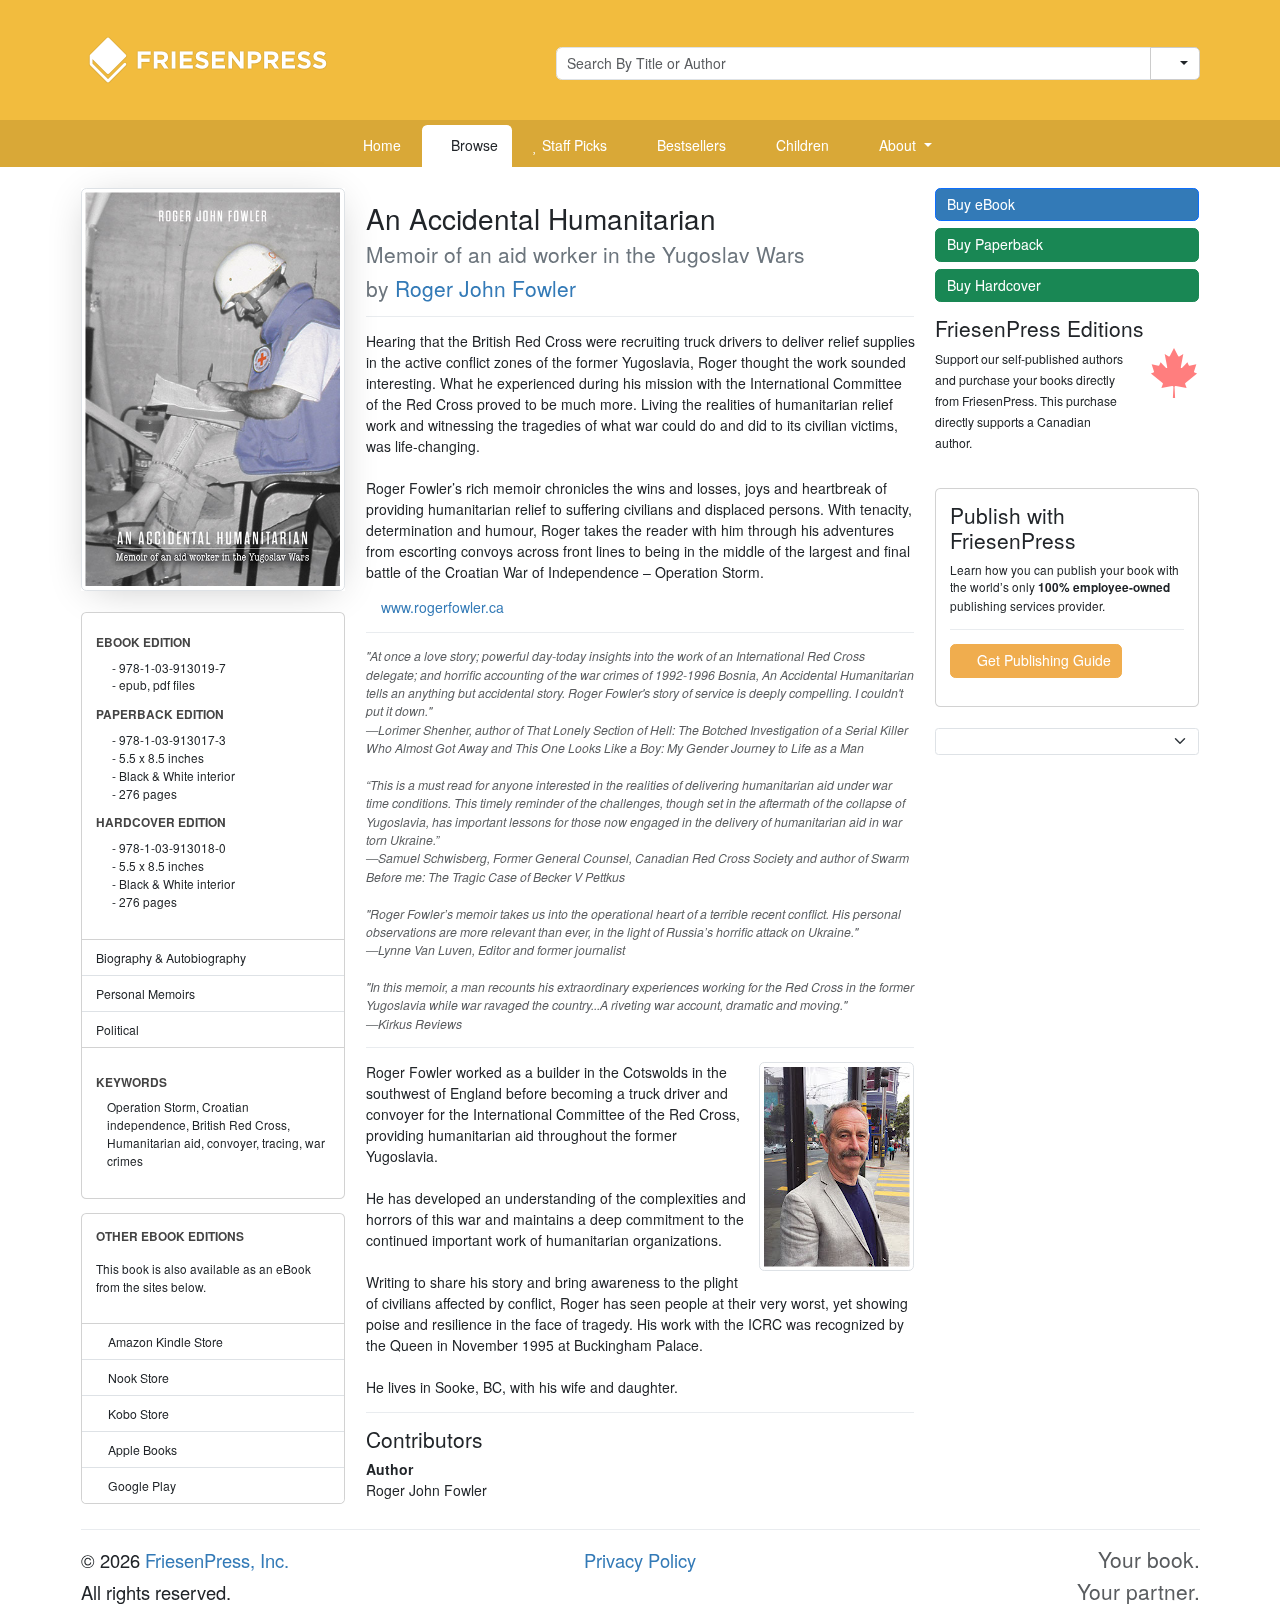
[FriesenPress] (221, 58)
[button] (898, 146)
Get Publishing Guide (1042, 660)
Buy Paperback (997, 244)
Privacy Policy (640, 1560)
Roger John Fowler (485, 288)
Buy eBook (983, 204)
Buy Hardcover (996, 285)
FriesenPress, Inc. (217, 1560)
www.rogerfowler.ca (442, 607)
